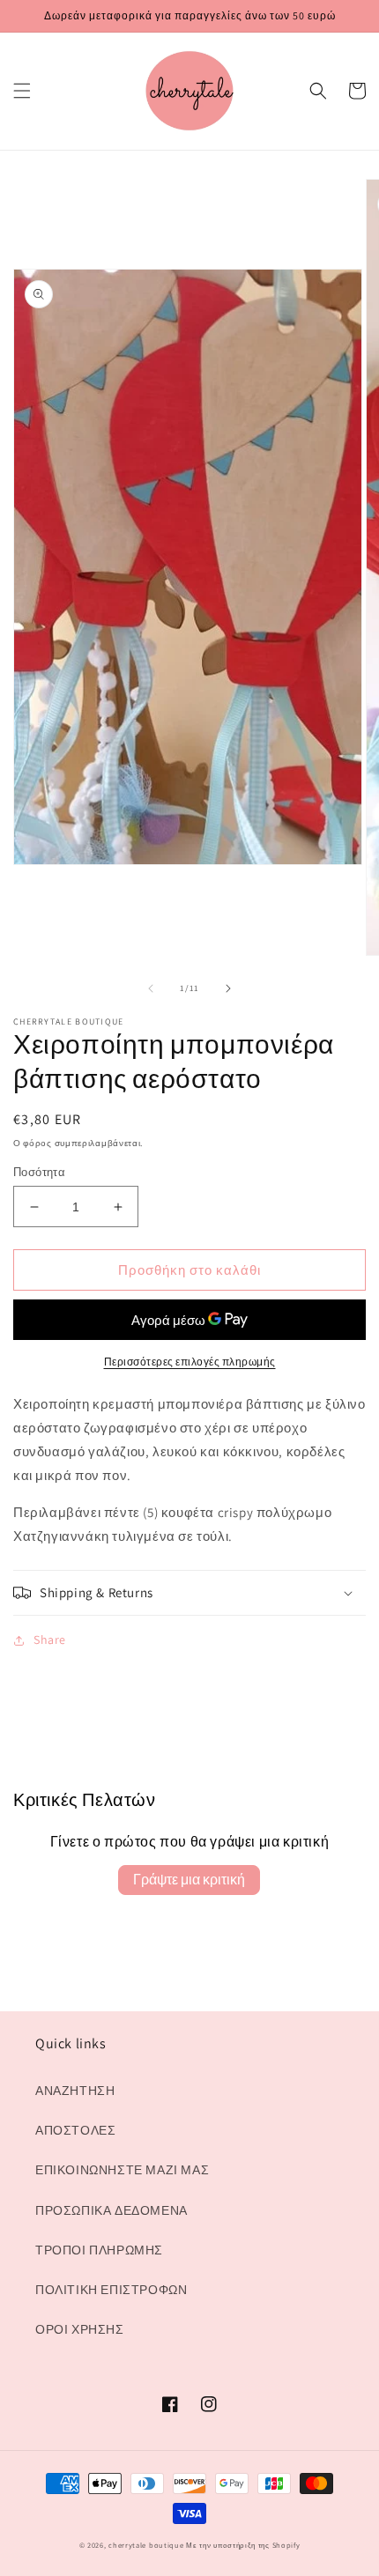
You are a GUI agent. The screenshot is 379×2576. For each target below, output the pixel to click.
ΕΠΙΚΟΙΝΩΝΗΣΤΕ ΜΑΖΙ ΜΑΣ (122, 2170)
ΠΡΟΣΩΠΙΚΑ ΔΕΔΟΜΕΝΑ (111, 2210)
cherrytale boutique (146, 2545)
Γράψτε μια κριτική (189, 1880)
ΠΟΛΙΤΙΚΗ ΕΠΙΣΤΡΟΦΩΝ (111, 2290)
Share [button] (50, 1640)
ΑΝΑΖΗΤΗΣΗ (75, 2091)
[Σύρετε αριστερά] (151, 988)
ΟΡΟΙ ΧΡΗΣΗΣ (80, 2329)
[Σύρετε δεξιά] (228, 988)
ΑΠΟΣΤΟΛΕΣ (75, 2130)
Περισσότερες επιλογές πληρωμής (190, 1362)
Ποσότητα (39, 1172)
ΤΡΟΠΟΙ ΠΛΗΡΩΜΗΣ (99, 2250)
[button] (22, 91)
